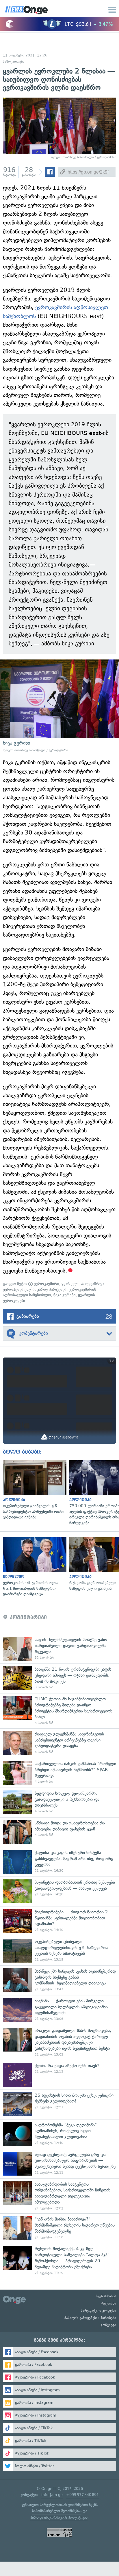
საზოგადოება (14, 62)
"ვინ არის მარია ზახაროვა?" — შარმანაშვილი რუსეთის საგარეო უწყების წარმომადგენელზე (59, 2228)
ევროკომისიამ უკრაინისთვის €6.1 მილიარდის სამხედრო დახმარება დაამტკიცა (33, 1567)
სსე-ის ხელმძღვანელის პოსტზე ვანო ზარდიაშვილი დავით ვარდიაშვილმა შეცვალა (59, 1649)
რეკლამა (109, 2303)
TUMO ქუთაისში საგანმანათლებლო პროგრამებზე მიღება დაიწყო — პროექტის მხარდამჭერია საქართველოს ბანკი (59, 1711)
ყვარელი (70, 1284)
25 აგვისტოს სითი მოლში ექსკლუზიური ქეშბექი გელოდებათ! (59, 2104)
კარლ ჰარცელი (52, 1289)
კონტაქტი (108, 2325)
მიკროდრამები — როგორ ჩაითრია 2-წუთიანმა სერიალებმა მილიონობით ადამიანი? (59, 1921)
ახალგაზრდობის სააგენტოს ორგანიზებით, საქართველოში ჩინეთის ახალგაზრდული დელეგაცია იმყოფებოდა (59, 2196)
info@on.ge (52, 2495)
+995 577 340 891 (82, 2495)
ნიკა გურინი (65, 1295)
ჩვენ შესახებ (106, 2296)
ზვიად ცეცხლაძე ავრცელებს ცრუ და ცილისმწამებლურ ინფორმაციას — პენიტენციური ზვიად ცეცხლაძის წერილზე (59, 2164)
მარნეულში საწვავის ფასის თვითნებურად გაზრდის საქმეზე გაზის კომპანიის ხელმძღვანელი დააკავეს (59, 1980)
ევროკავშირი (46, 1284)
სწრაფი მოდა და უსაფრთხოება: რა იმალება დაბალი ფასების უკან (59, 1832)
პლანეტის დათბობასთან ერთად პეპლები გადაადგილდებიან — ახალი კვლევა (59, 1891)
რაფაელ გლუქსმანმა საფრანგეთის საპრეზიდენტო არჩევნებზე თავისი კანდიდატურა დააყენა (59, 1743)
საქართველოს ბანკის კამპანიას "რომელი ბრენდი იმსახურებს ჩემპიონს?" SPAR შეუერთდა (59, 1773)
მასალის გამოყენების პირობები (90, 2318)
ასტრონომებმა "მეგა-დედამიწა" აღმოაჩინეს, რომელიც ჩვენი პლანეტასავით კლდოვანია (59, 2134)
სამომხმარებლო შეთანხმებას (57, 2511)
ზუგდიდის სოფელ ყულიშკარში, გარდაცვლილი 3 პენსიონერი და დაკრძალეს (59, 1802)
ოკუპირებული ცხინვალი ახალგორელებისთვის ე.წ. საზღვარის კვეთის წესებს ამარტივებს (59, 1951)
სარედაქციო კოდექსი (98, 2311)
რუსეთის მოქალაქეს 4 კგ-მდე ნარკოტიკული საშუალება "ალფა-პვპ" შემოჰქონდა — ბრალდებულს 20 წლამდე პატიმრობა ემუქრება (59, 2261)
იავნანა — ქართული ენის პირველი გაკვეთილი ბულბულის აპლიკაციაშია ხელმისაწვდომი (59, 2010)
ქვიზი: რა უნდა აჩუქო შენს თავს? (59, 2075)
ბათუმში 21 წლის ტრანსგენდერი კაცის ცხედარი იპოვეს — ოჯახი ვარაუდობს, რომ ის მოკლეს (59, 1678)
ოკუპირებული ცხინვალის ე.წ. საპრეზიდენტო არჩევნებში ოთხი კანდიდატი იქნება (33, 1490)
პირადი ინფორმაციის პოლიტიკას (59, 2517)
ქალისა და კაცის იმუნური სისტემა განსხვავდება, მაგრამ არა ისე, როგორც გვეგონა (59, 1862)
